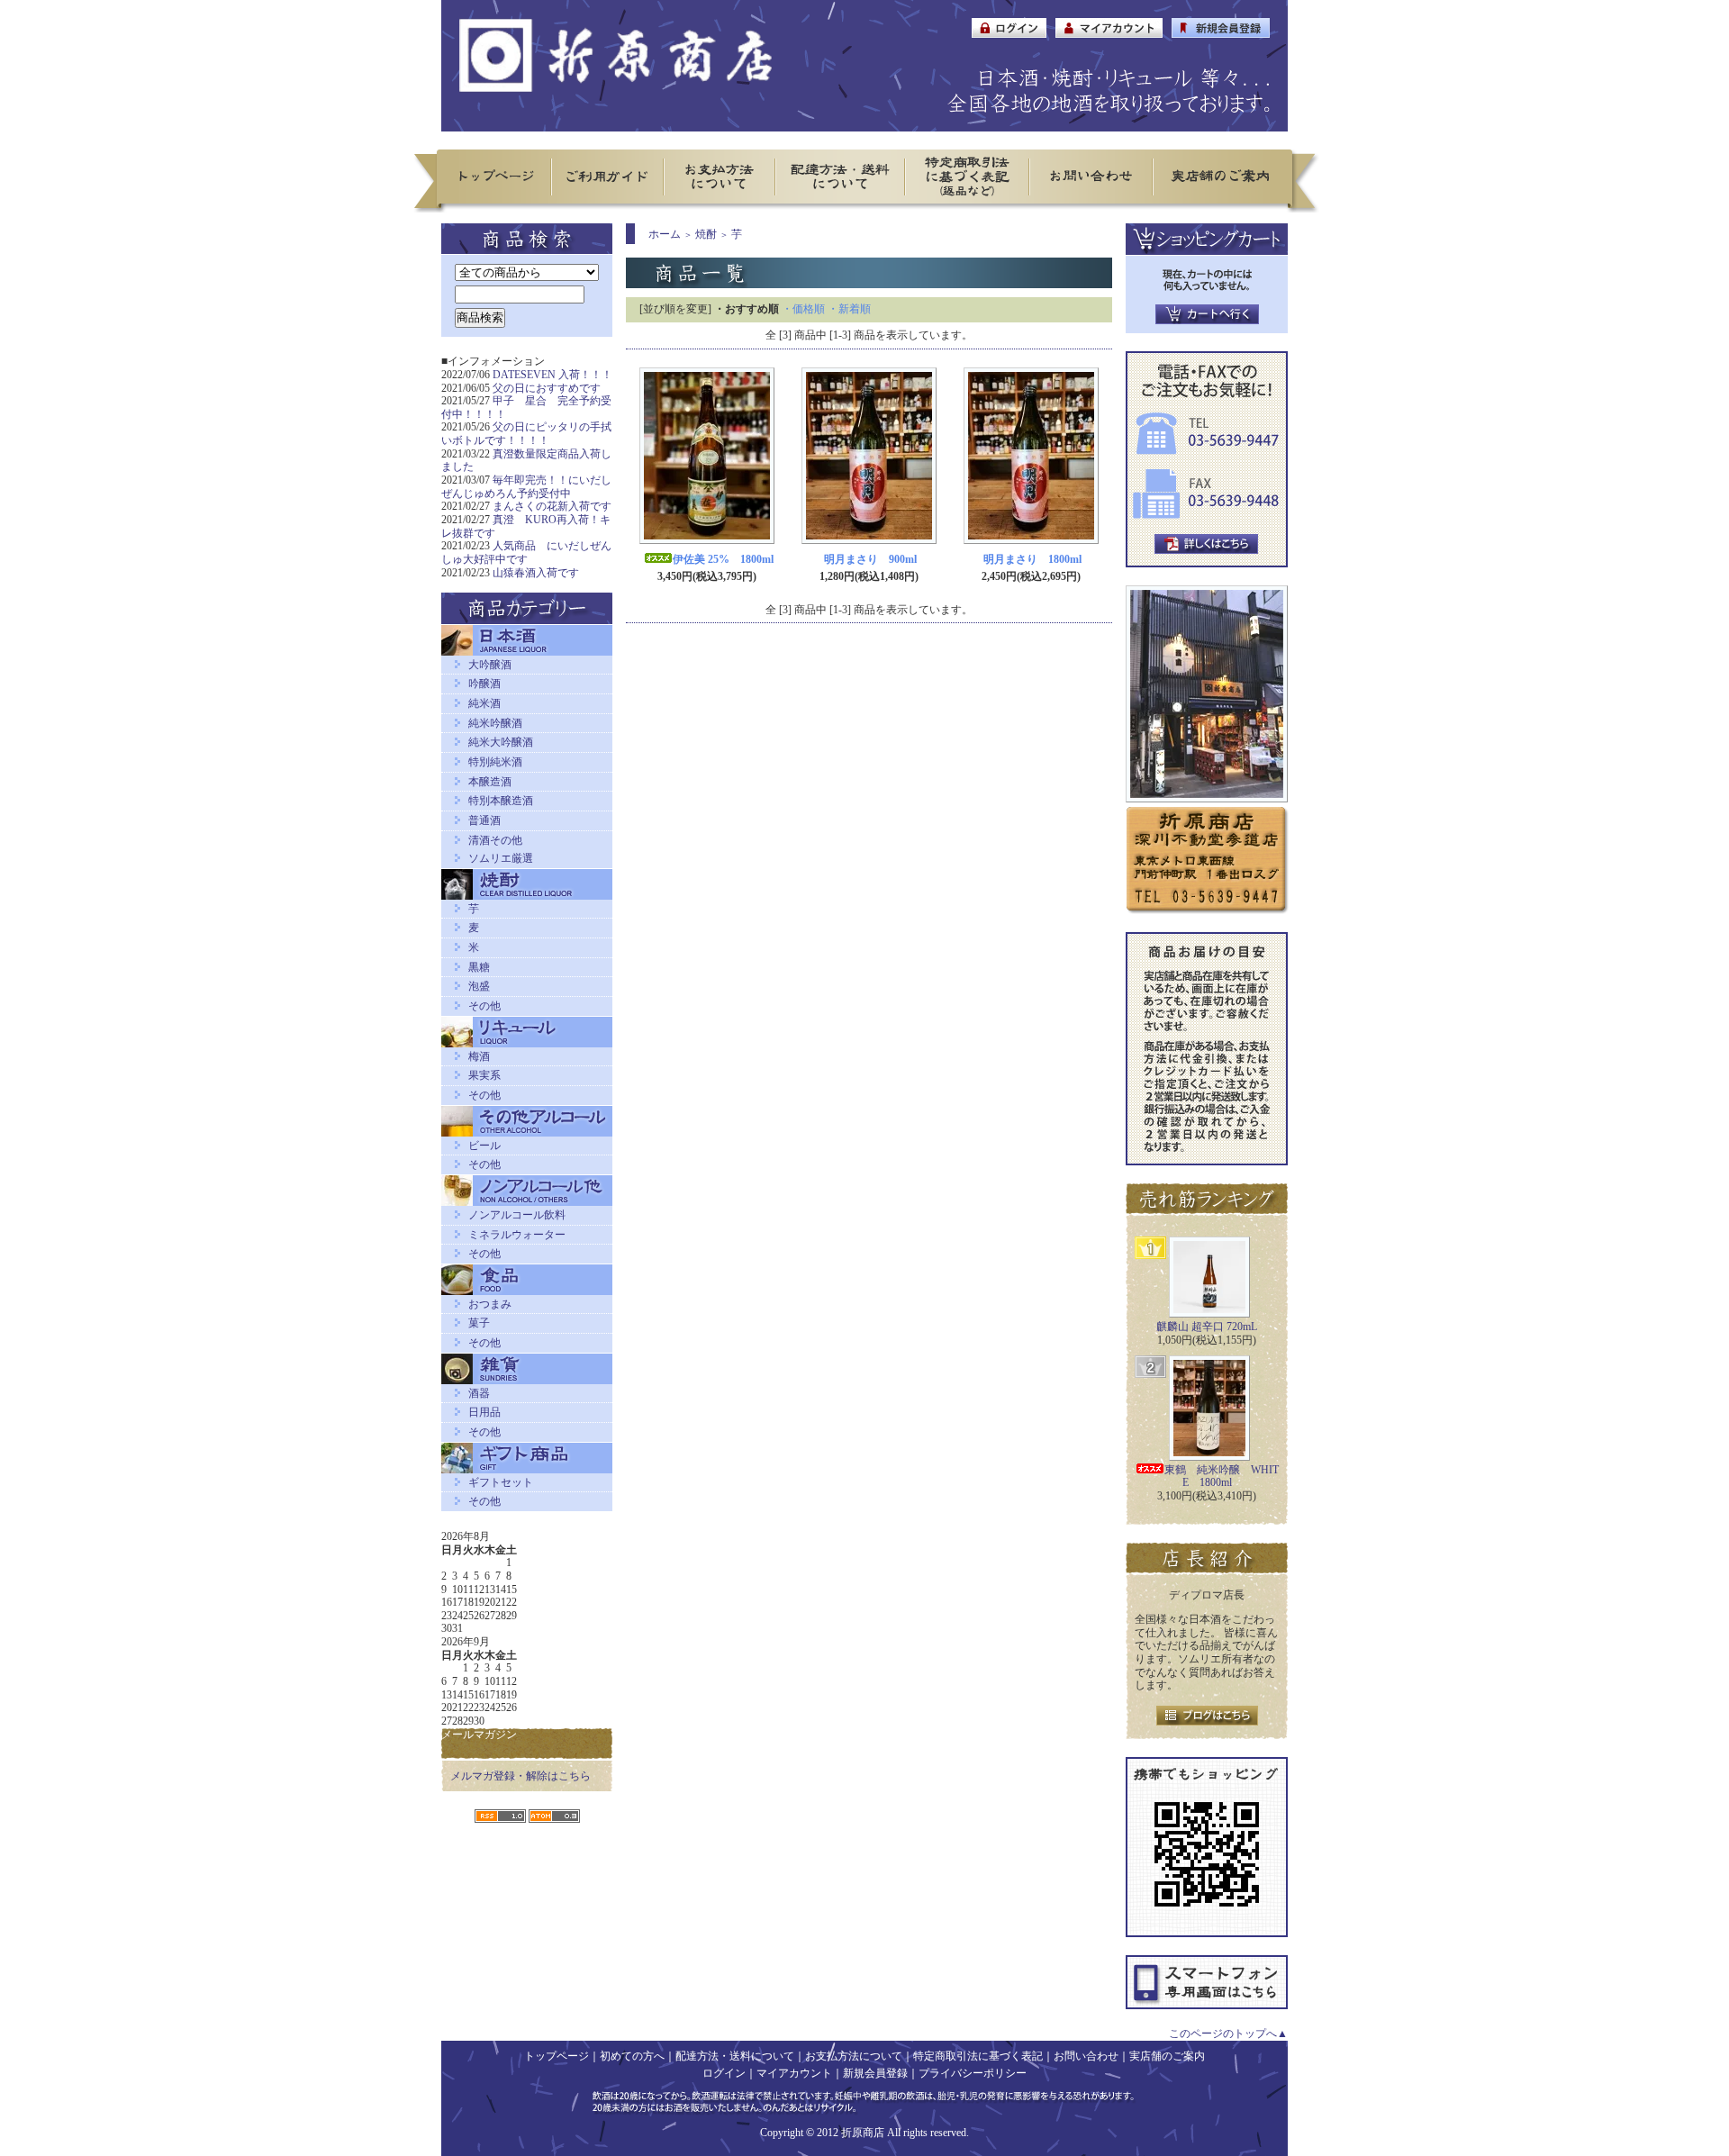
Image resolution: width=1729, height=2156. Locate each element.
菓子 (479, 1323)
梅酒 (479, 1056)
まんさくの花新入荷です (552, 506)
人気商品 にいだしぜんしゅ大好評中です (526, 553)
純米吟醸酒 (495, 723)
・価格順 (803, 309)
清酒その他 (495, 840)
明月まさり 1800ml (1032, 559)
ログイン (724, 2073)
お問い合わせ (1086, 2056)
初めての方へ (632, 2056)
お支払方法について (854, 2056)
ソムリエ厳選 (501, 858)
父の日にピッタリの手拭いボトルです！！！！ (526, 434)
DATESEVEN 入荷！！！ (552, 375)
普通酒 (484, 820)
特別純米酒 (495, 762)
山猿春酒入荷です (536, 573)
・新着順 (849, 309)
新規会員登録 (875, 2073)
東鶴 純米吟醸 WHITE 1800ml (1222, 1477)
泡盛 (479, 986)
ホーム (665, 234)
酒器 (479, 1393)
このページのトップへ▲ (1228, 2034)
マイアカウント (794, 2073)
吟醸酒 (484, 684)
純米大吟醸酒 (501, 742)
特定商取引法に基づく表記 (978, 2056)
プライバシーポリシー (973, 2073)
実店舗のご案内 (1167, 2056)
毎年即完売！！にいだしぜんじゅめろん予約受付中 (526, 487)
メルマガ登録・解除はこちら (521, 1776)
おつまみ (490, 1304)
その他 (484, 1006)
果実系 (484, 1075)
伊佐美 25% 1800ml (723, 559)
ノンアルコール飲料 (517, 1215)
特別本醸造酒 (501, 801)
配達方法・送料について (735, 2056)
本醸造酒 (490, 782)
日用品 (484, 1412)
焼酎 (706, 234)
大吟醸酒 (490, 665)
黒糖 (479, 967)
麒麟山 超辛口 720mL (1207, 1327)
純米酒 (484, 703)
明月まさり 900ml (870, 559)
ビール (484, 1146)
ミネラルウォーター (517, 1235)
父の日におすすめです (547, 388)
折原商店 (863, 2133)
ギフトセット (501, 1482)
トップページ (557, 2056)
